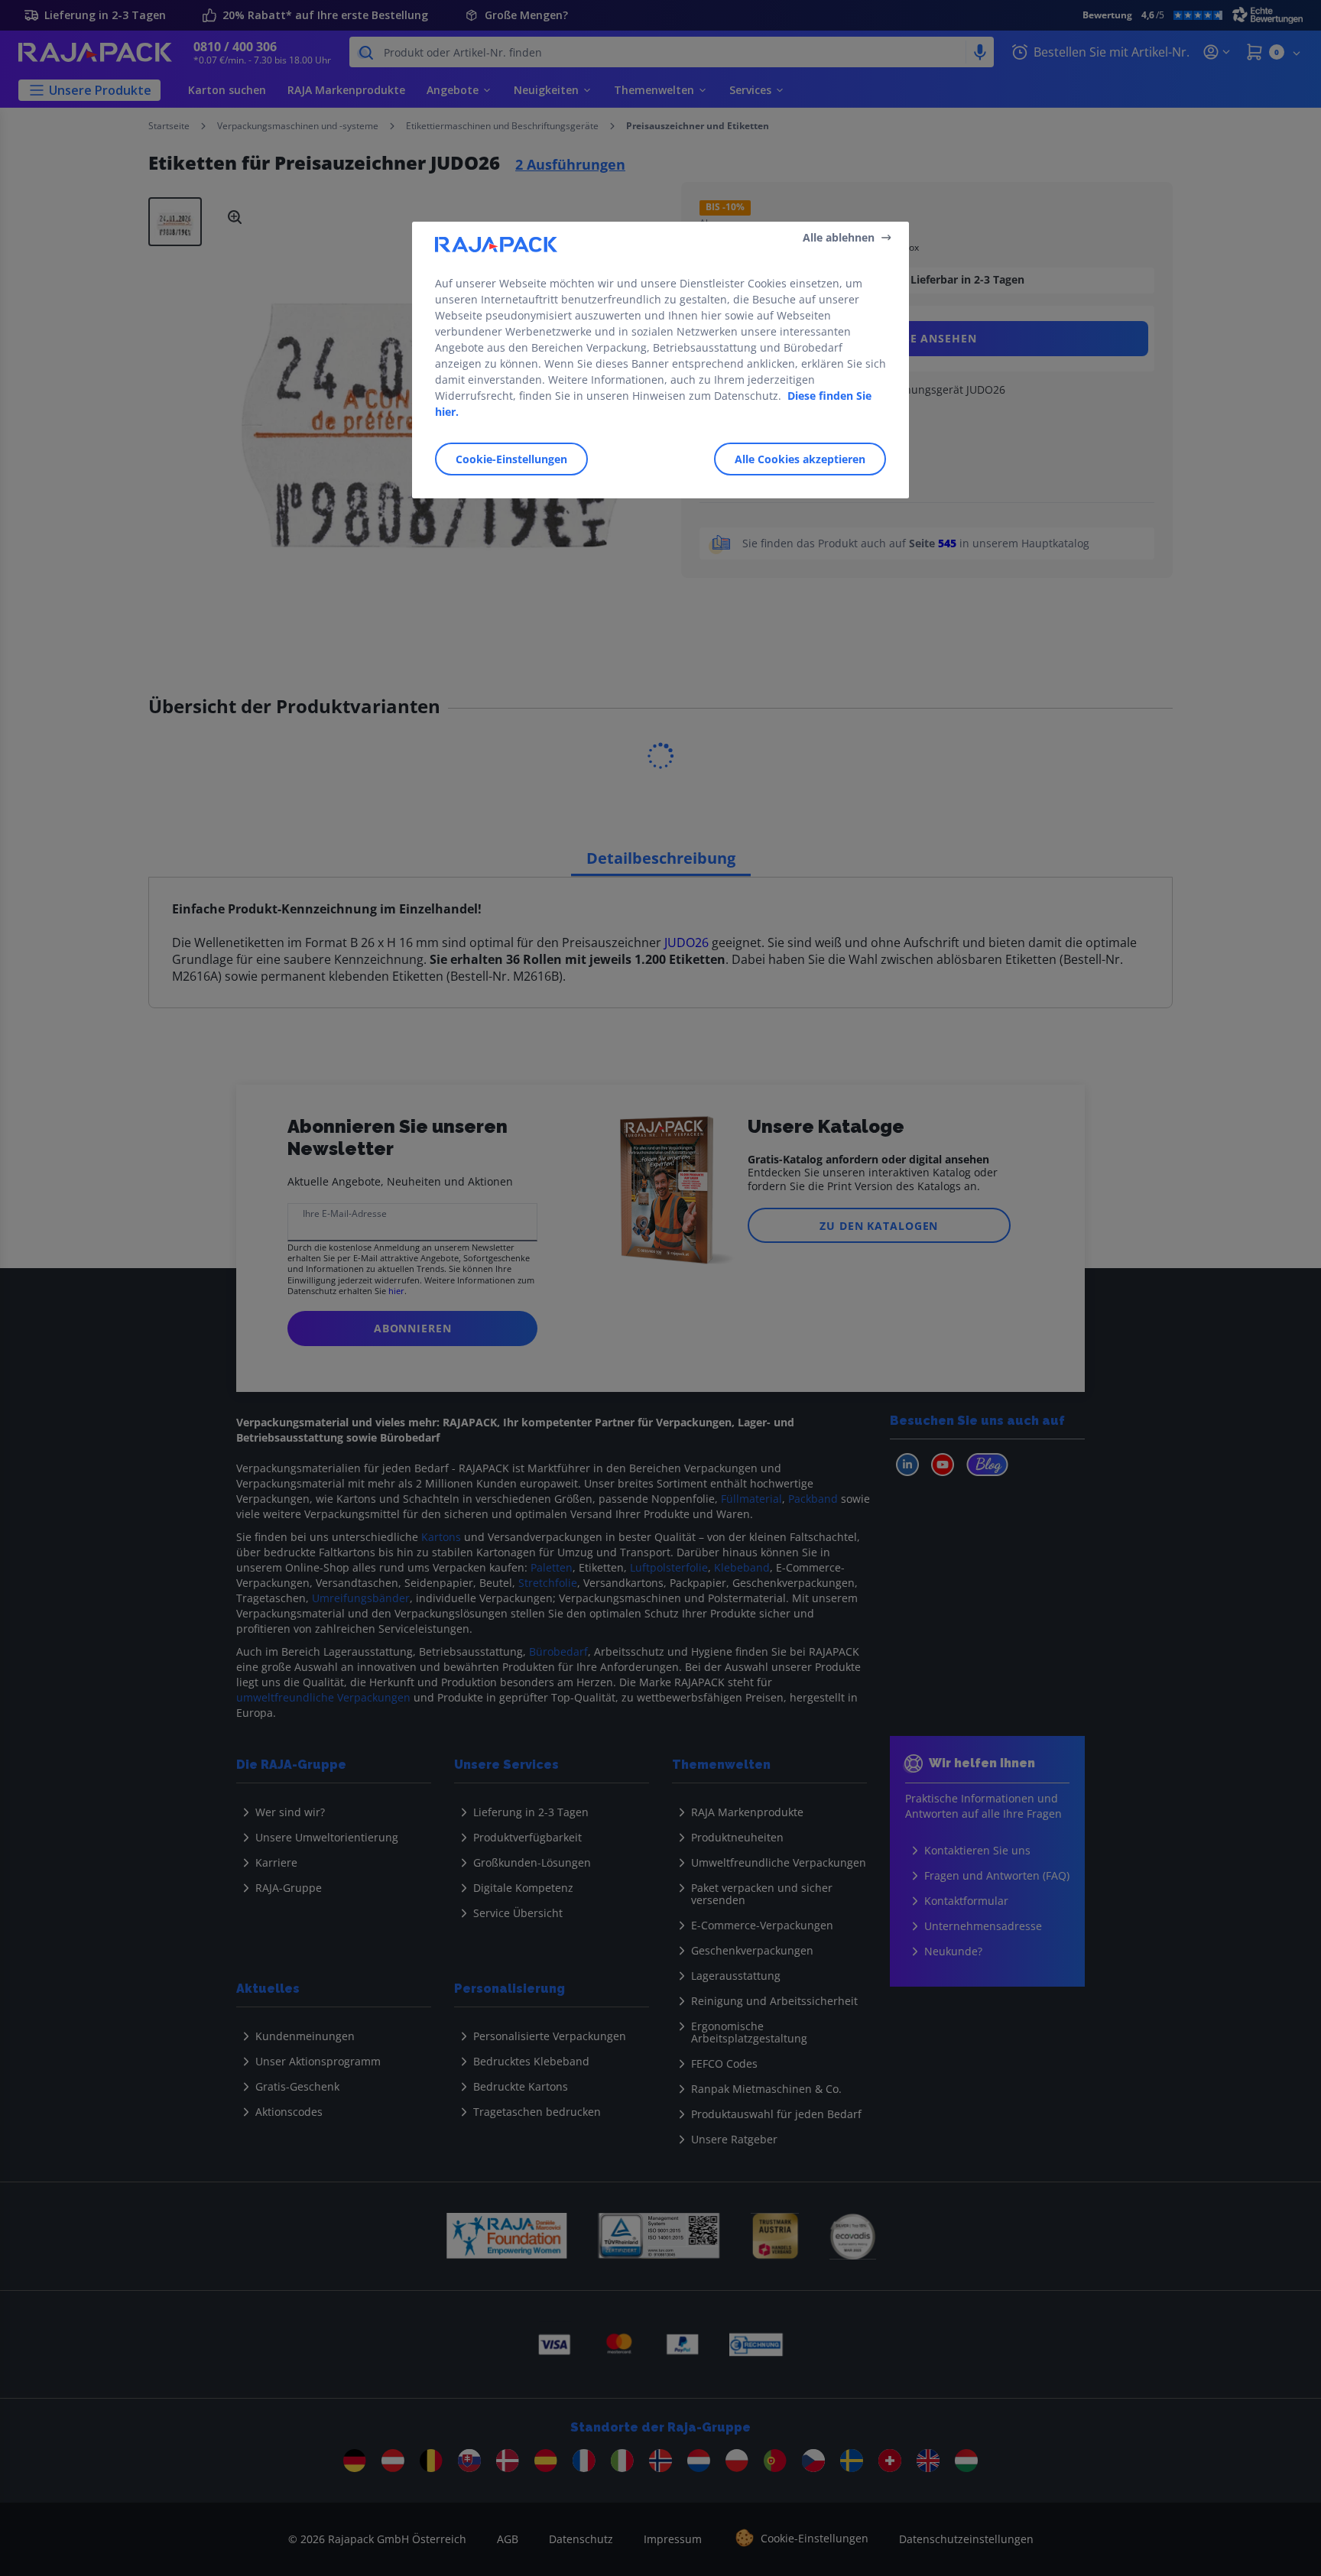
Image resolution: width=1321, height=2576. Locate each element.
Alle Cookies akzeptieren (800, 459)
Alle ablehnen (839, 237)
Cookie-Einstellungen (511, 459)
